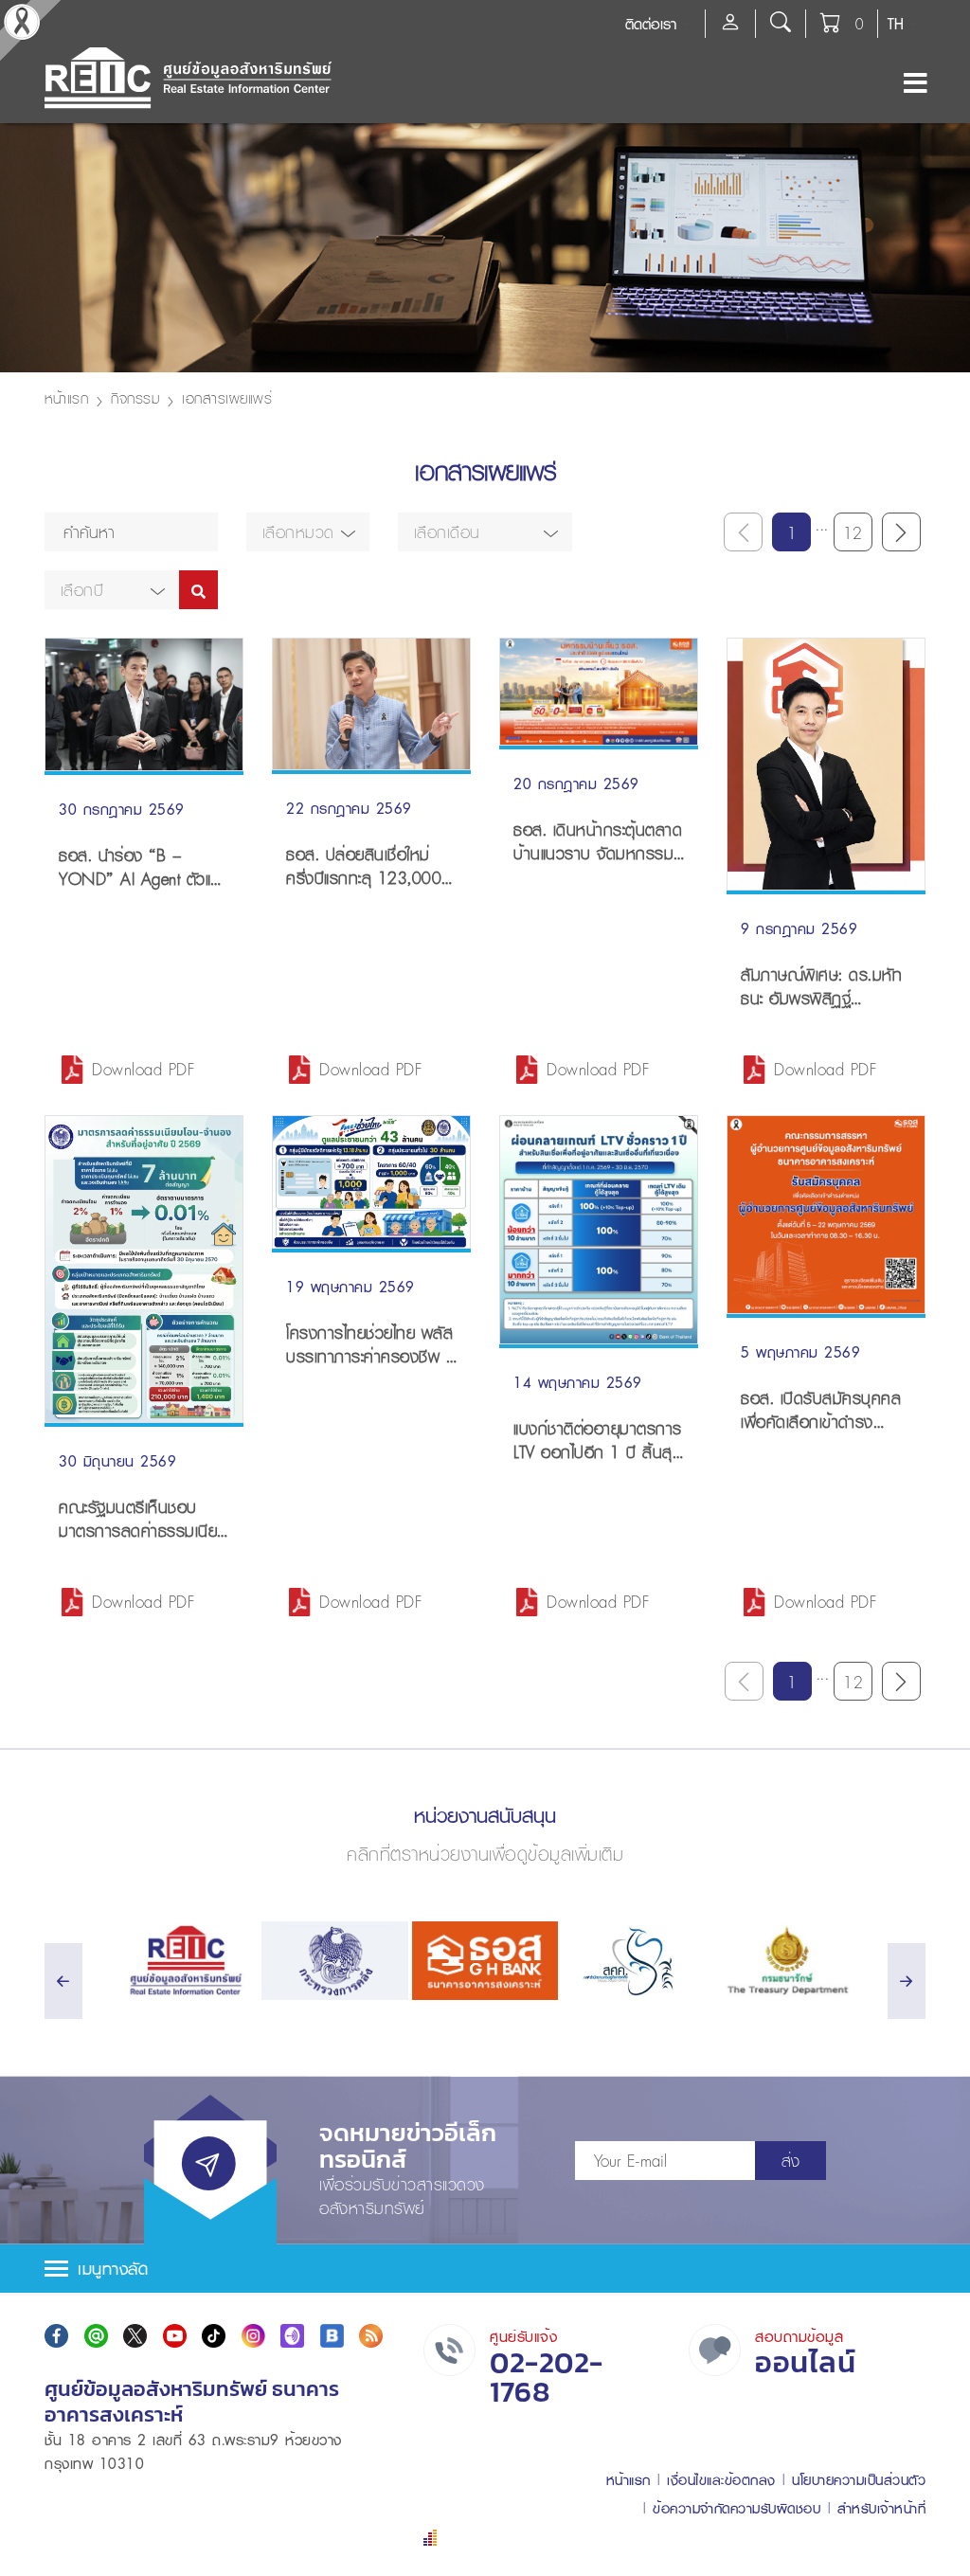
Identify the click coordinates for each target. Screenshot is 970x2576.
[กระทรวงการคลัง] (335, 1961)
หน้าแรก (66, 398)
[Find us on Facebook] (56, 2336)
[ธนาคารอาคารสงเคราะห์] (485, 1961)
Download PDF (143, 1069)
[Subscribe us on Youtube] (175, 2336)
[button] (308, 532)
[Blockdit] (332, 2336)
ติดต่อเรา (651, 24)
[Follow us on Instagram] (253, 2336)
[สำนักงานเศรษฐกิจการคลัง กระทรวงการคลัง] (635, 1961)
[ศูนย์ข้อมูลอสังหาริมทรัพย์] (184, 1961)
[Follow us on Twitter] (135, 2336)
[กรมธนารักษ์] (786, 1961)
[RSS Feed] (371, 2336)
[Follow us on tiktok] (214, 2336)
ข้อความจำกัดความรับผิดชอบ (736, 2508)
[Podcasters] (292, 2336)
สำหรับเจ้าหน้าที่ (882, 2508)
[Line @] (96, 2336)
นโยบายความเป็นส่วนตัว (859, 2480)
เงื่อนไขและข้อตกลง (721, 2480)
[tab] (485, 2269)
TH (896, 24)
